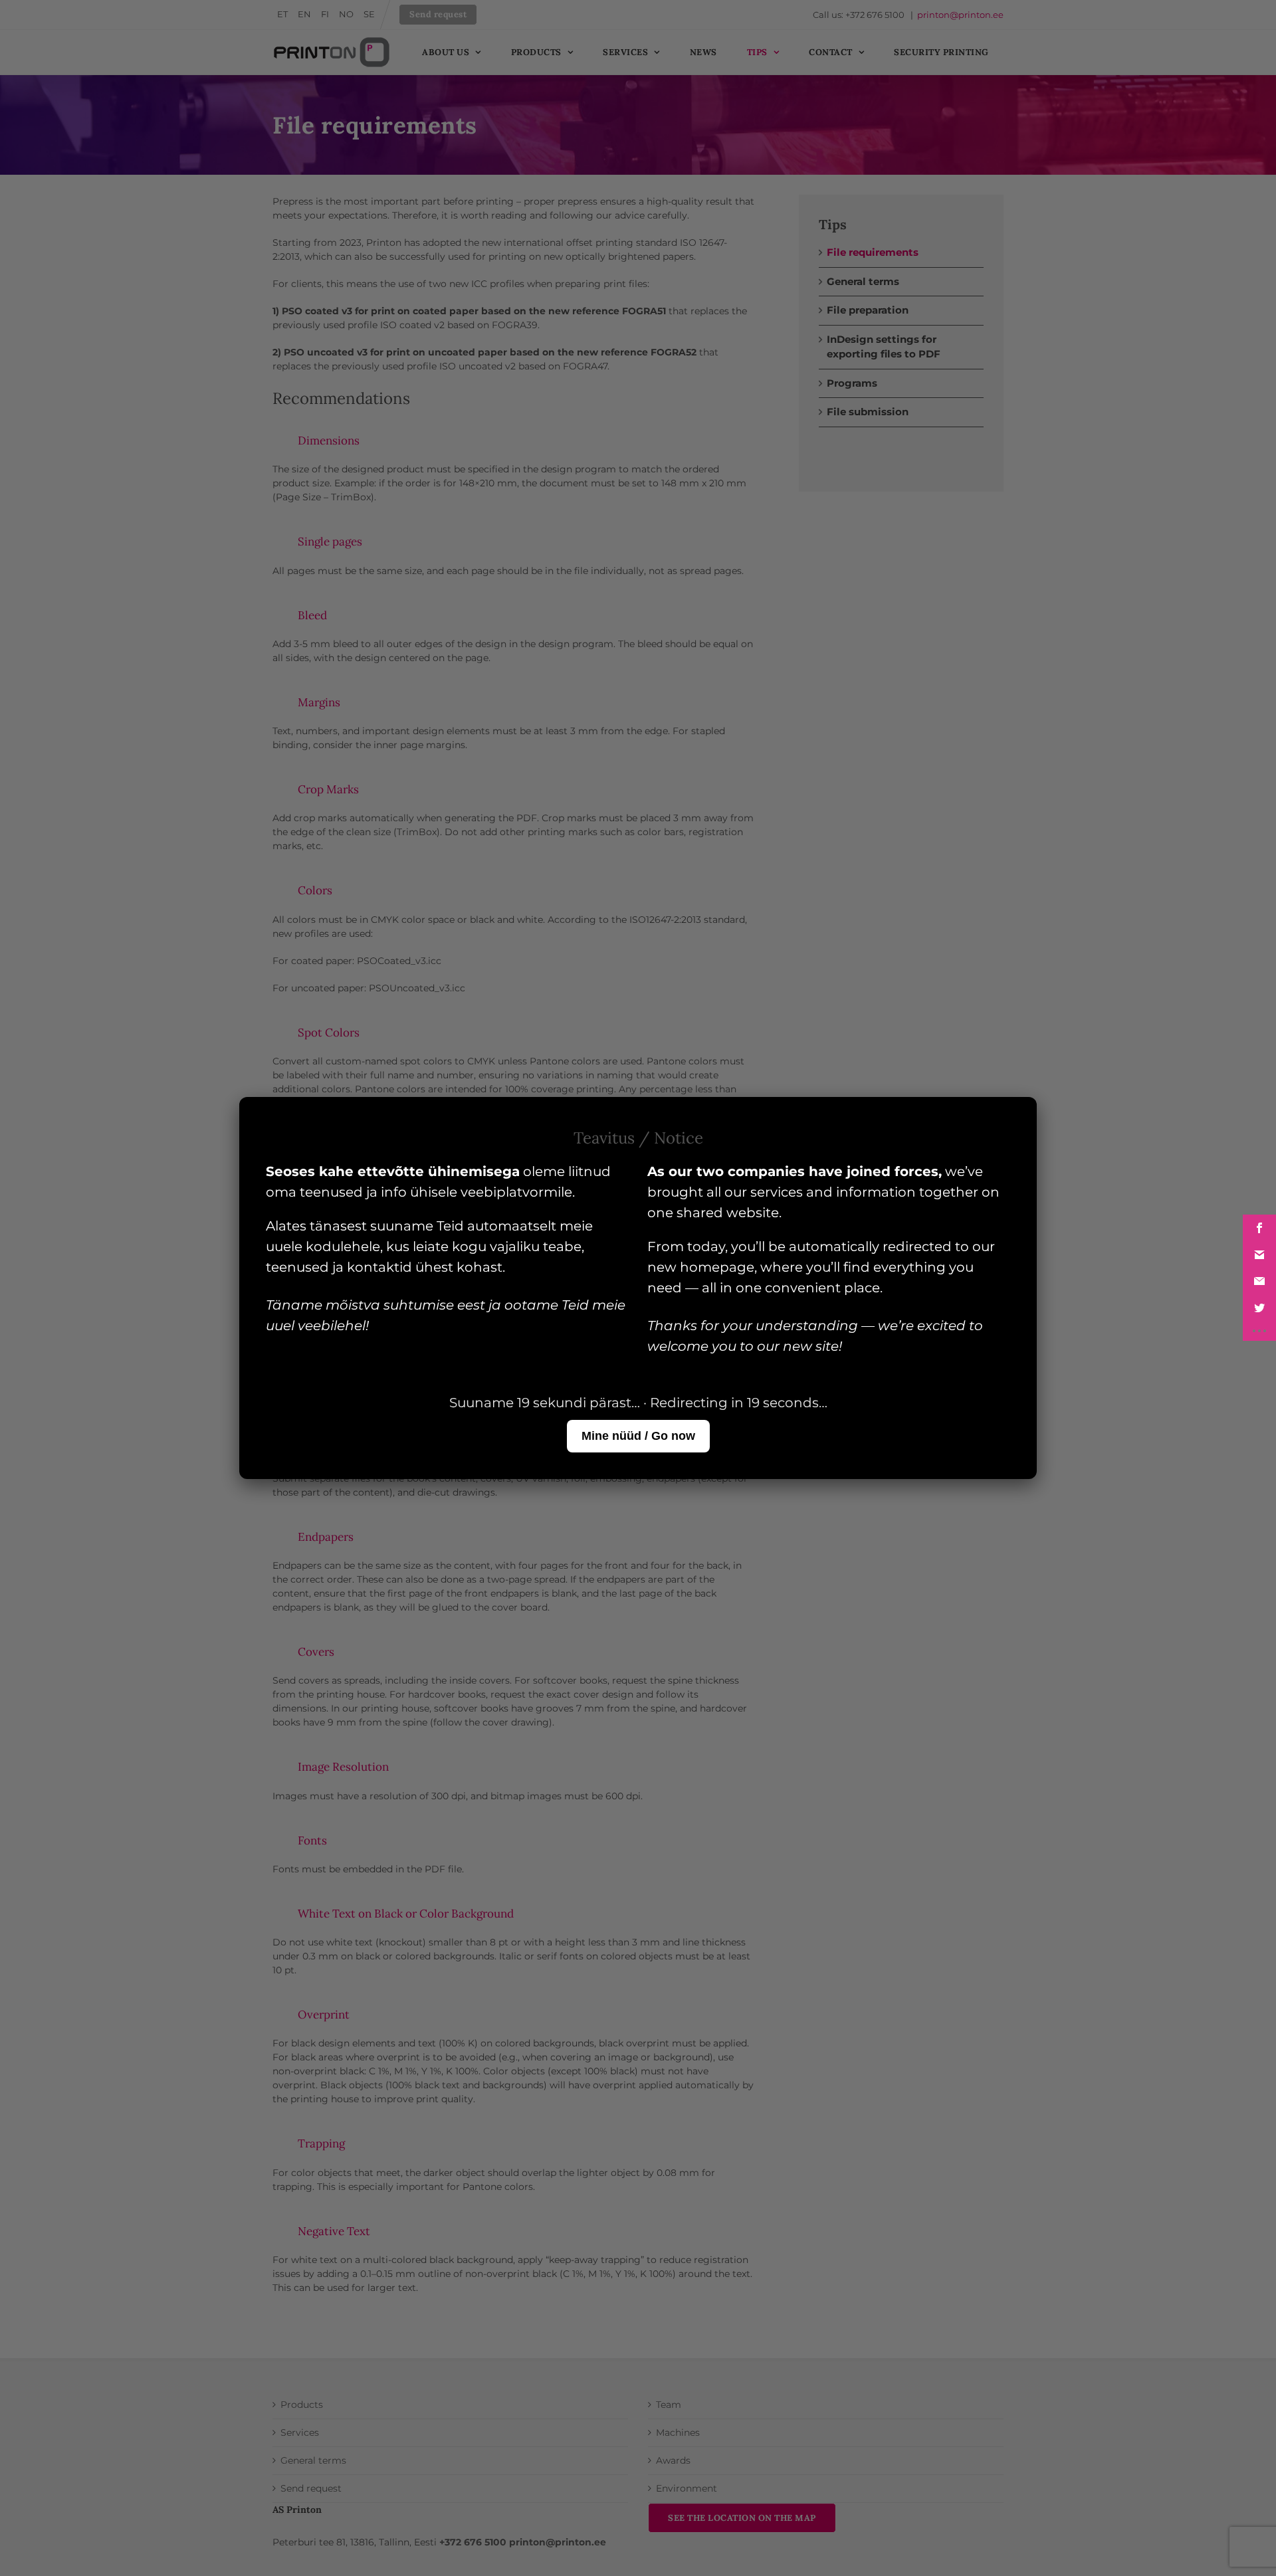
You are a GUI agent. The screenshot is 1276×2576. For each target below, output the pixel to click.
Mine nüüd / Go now (638, 1436)
